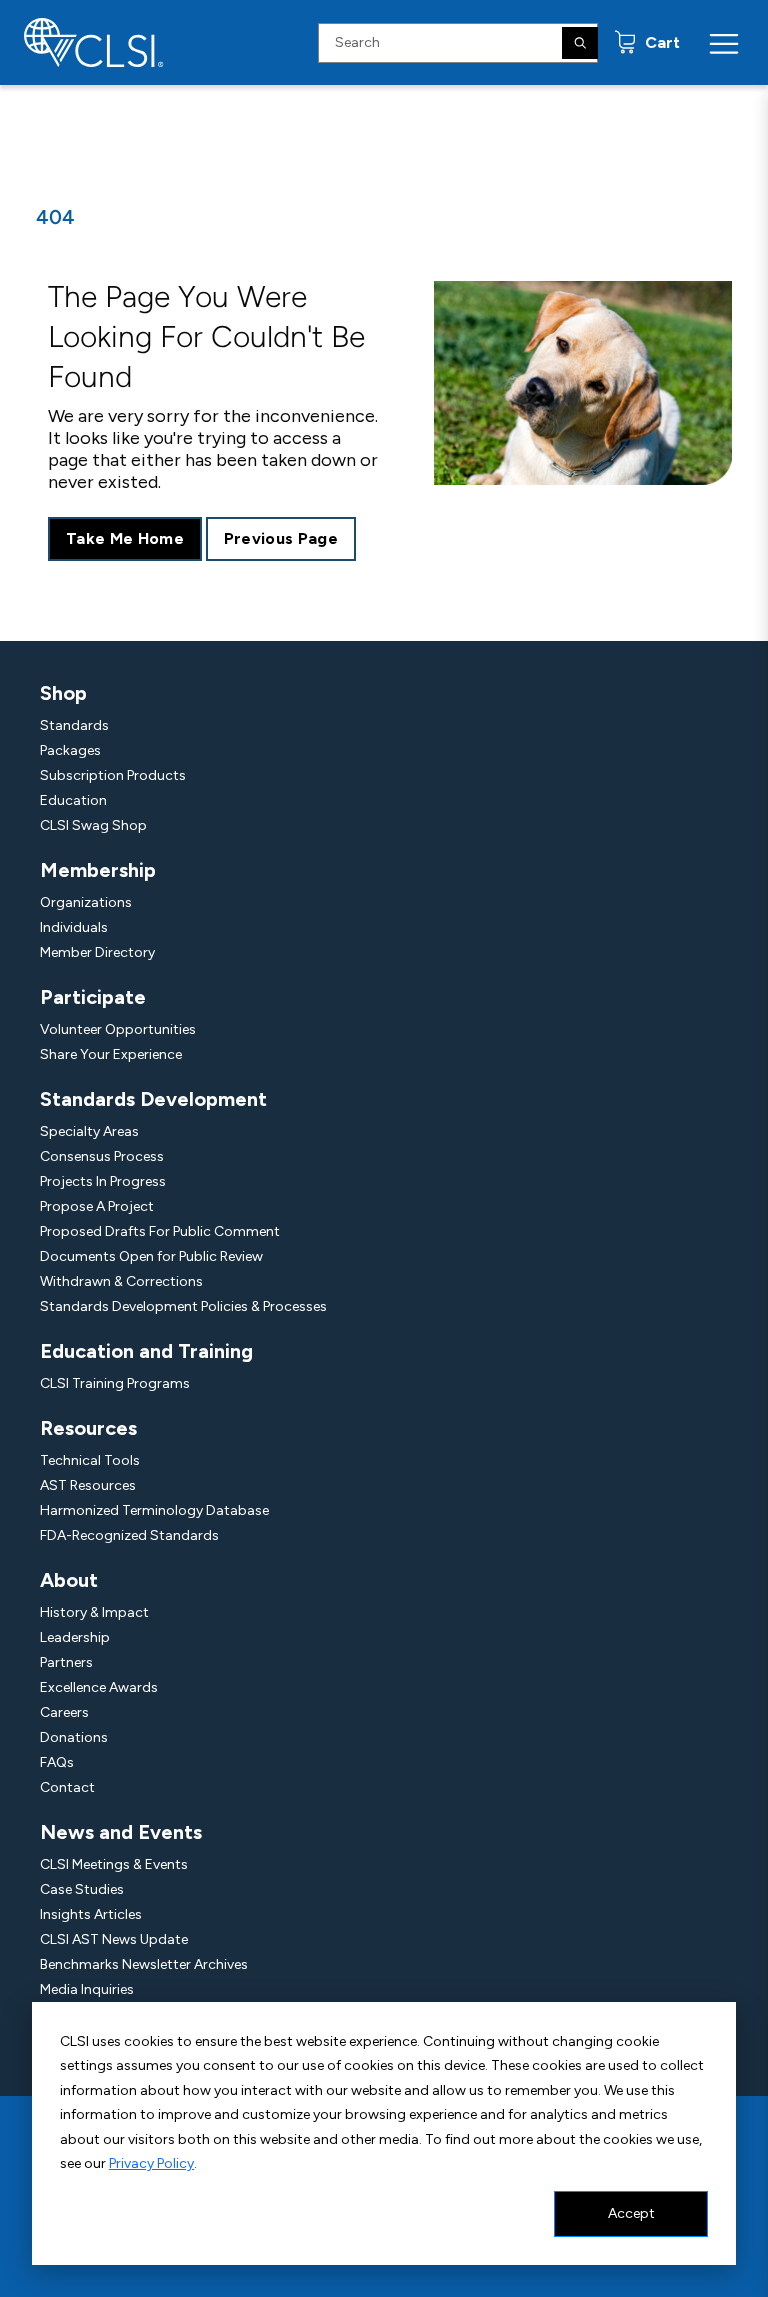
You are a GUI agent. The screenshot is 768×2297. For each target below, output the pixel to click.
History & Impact (94, 1612)
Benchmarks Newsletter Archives (144, 1964)
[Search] (580, 43)
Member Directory (97, 952)
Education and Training (146, 1351)
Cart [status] (660, 42)
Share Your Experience (111, 1054)
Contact (67, 1787)
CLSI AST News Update (114, 1939)
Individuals (74, 927)
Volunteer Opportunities (118, 1029)
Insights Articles (91, 1914)
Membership (98, 870)
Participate (93, 997)
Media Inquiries (87, 1989)
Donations (74, 1737)
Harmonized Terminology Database (154, 1510)
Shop (63, 693)
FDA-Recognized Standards (129, 1535)
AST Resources (88, 1485)
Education (73, 800)
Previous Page (281, 538)
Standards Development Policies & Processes (183, 1306)
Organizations (86, 902)
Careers (64, 1712)
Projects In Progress (103, 1181)
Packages (70, 750)
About (69, 1580)
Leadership (75, 1637)
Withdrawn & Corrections (121, 1281)
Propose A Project (97, 1206)
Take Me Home (125, 538)
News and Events (121, 1832)
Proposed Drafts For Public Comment (160, 1231)
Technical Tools (90, 1460)
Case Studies (82, 1889)
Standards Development (153, 1099)
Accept (631, 2213)
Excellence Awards (99, 1687)
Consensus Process (102, 1156)
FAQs (57, 1762)
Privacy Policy (151, 2163)
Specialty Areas (89, 1131)
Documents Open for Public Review (151, 1256)
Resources (88, 1428)
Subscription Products (113, 775)
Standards (74, 725)
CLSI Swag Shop (93, 825)
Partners (66, 1662)
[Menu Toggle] (724, 43)
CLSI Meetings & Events (114, 1864)
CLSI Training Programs (115, 1383)
